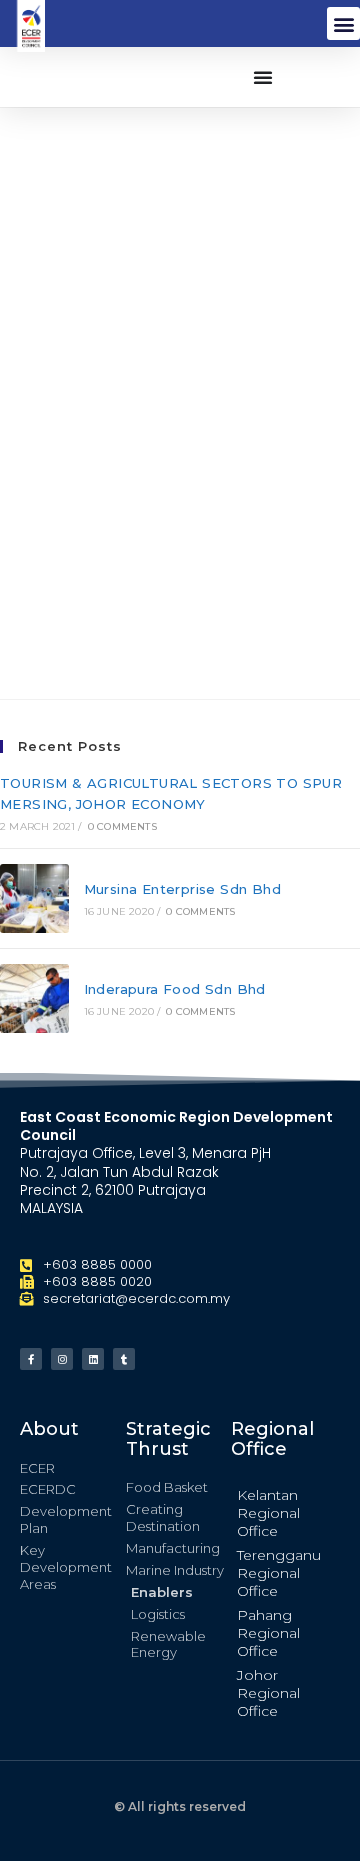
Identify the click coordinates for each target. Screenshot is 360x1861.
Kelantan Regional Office (268, 1513)
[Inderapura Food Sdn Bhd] (34, 998)
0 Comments (122, 826)
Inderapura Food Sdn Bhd (175, 989)
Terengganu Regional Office (279, 1573)
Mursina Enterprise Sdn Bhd (182, 889)
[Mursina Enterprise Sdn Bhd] (34, 898)
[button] (343, 23)
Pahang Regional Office (268, 1633)
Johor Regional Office (268, 1693)
